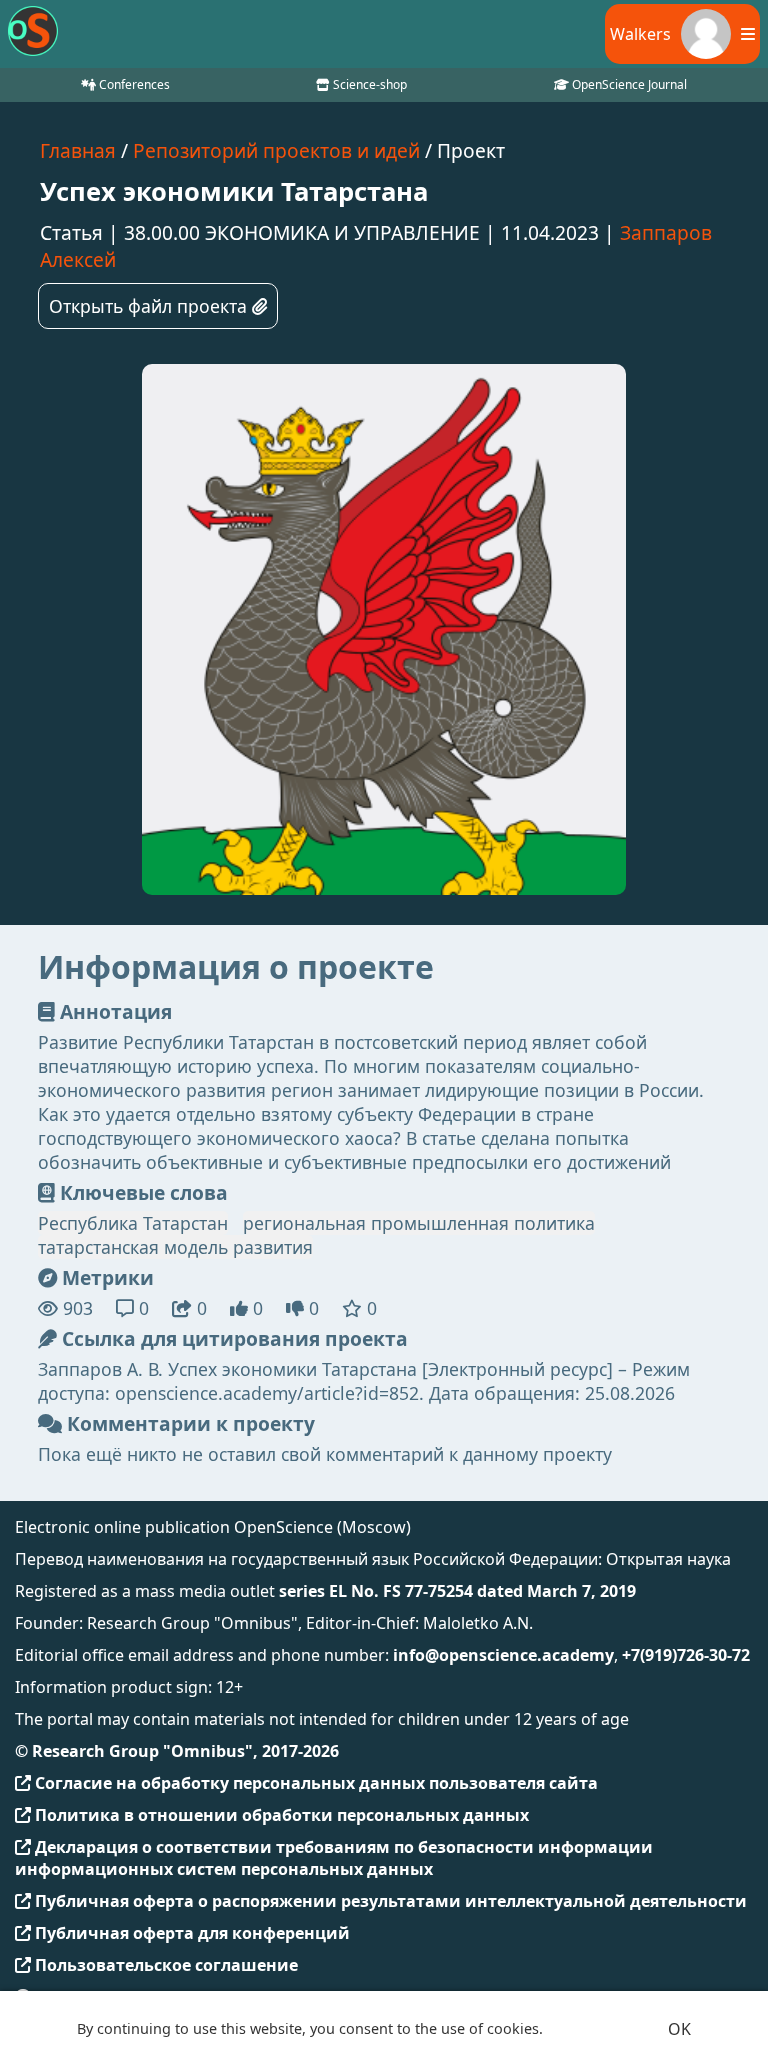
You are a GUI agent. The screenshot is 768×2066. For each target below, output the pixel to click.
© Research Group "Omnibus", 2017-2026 (177, 1751)
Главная (78, 150)
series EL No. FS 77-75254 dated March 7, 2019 (457, 1591)
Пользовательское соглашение (164, 1965)
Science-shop (368, 84)
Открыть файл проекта (150, 306)
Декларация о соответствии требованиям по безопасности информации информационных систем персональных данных (334, 1858)
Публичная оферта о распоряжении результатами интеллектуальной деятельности (389, 1901)
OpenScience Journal (628, 84)
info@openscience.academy (503, 1655)
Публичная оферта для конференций (190, 1933)
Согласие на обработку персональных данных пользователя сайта (314, 1783)
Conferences (133, 84)
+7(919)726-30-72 (686, 1655)
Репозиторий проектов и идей (276, 150)
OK (679, 2029)
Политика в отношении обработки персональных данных (280, 1815)
